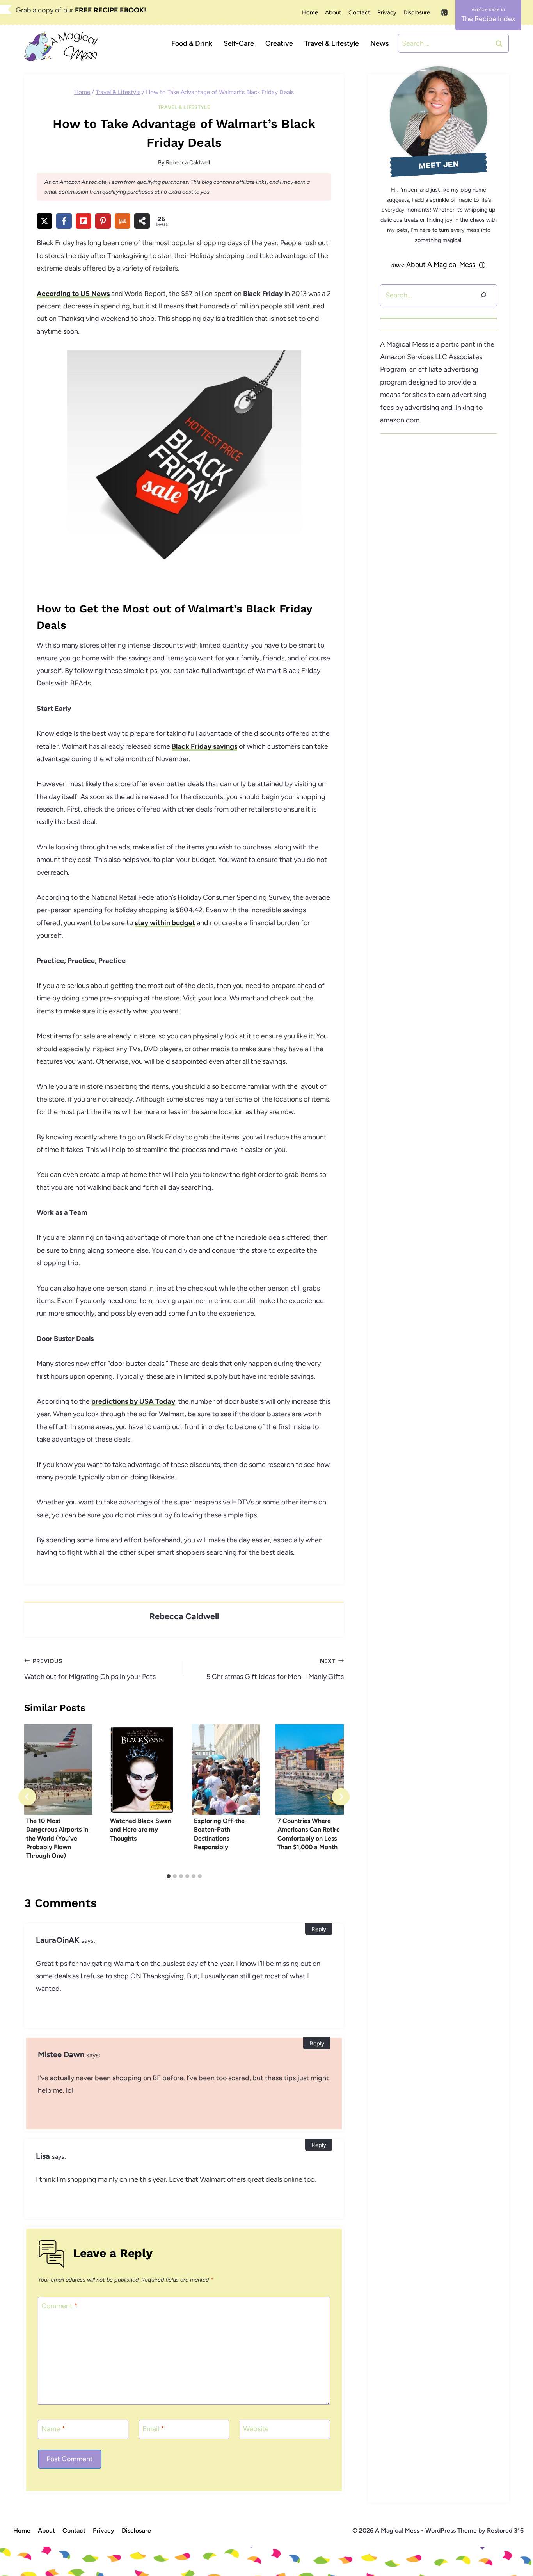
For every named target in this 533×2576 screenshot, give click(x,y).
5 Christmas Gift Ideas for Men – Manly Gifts (275, 1669)
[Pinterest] (444, 12)
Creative (279, 43)
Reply (319, 1929)
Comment (60, 2306)
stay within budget (165, 923)
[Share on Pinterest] (103, 221)
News (379, 43)
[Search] (483, 295)
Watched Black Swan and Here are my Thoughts (141, 1830)
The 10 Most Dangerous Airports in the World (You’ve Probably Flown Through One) (57, 1838)
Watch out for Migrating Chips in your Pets (90, 1669)
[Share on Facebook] (64, 221)
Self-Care (239, 43)
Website (256, 2429)
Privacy (387, 12)
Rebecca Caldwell (188, 162)
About (333, 12)
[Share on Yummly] (123, 221)
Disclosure (417, 12)
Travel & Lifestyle (332, 43)
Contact (359, 12)
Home (310, 12)
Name (53, 2429)
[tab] (169, 1876)
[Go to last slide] (27, 1797)
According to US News (73, 294)
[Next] (341, 1797)
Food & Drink (192, 43)
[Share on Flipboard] (84, 221)
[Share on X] (44, 221)
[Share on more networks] (142, 221)
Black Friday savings (204, 746)
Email (153, 2429)
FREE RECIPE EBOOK (109, 10)
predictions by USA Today (133, 1401)
